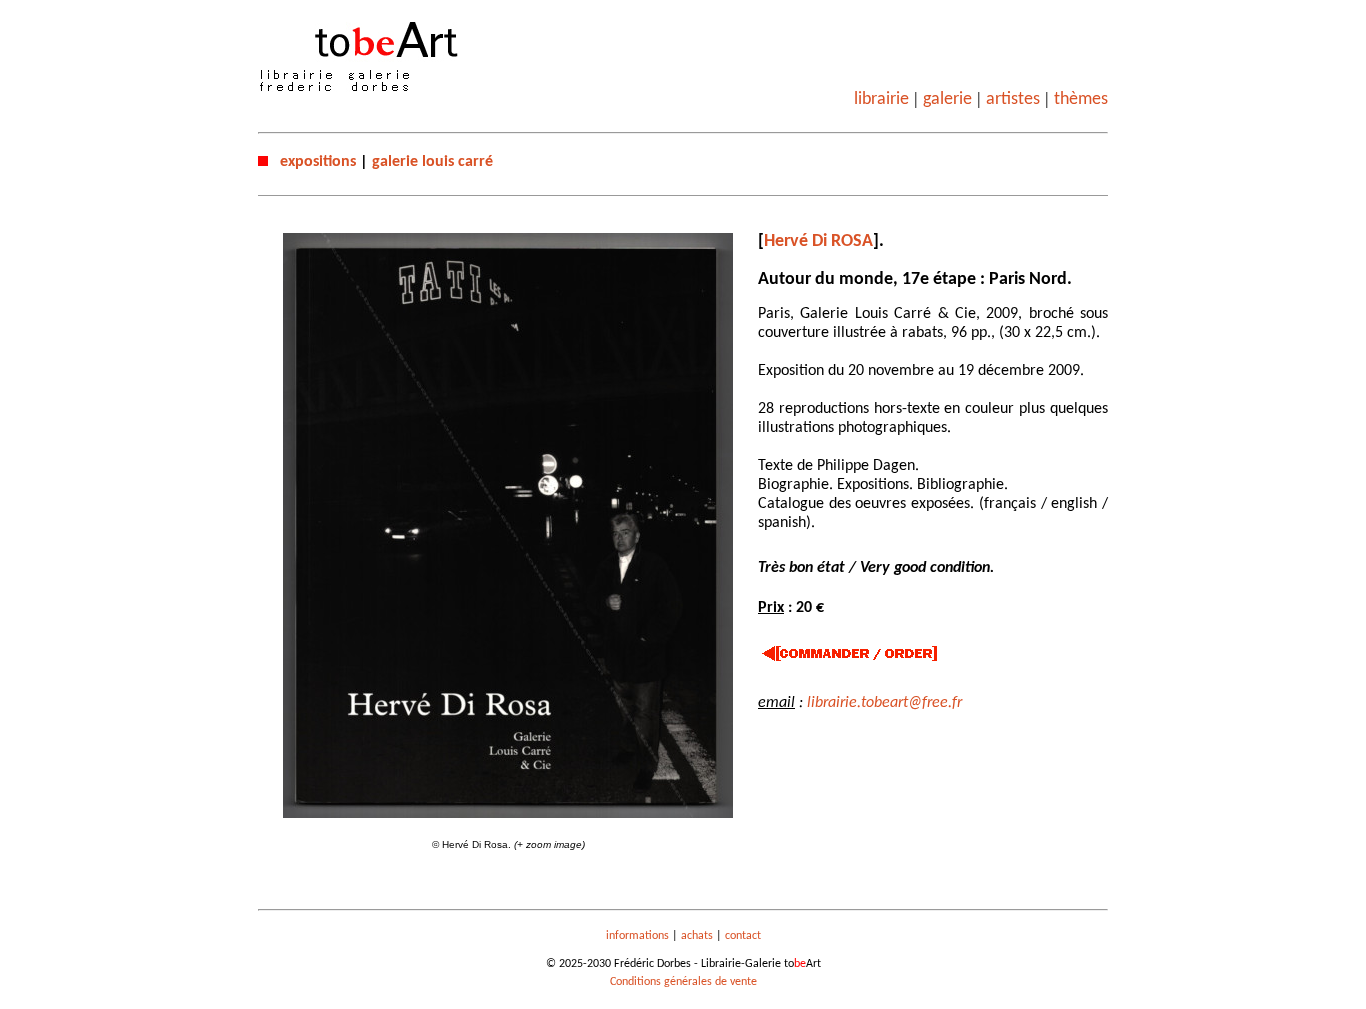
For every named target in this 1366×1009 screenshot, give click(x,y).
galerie (947, 99)
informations (637, 936)
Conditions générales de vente (683, 982)
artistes (1013, 99)
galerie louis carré (432, 162)
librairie (881, 99)
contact (743, 936)
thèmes (1081, 99)
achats (697, 936)
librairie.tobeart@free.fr (884, 703)
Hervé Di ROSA (818, 241)
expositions (318, 162)
